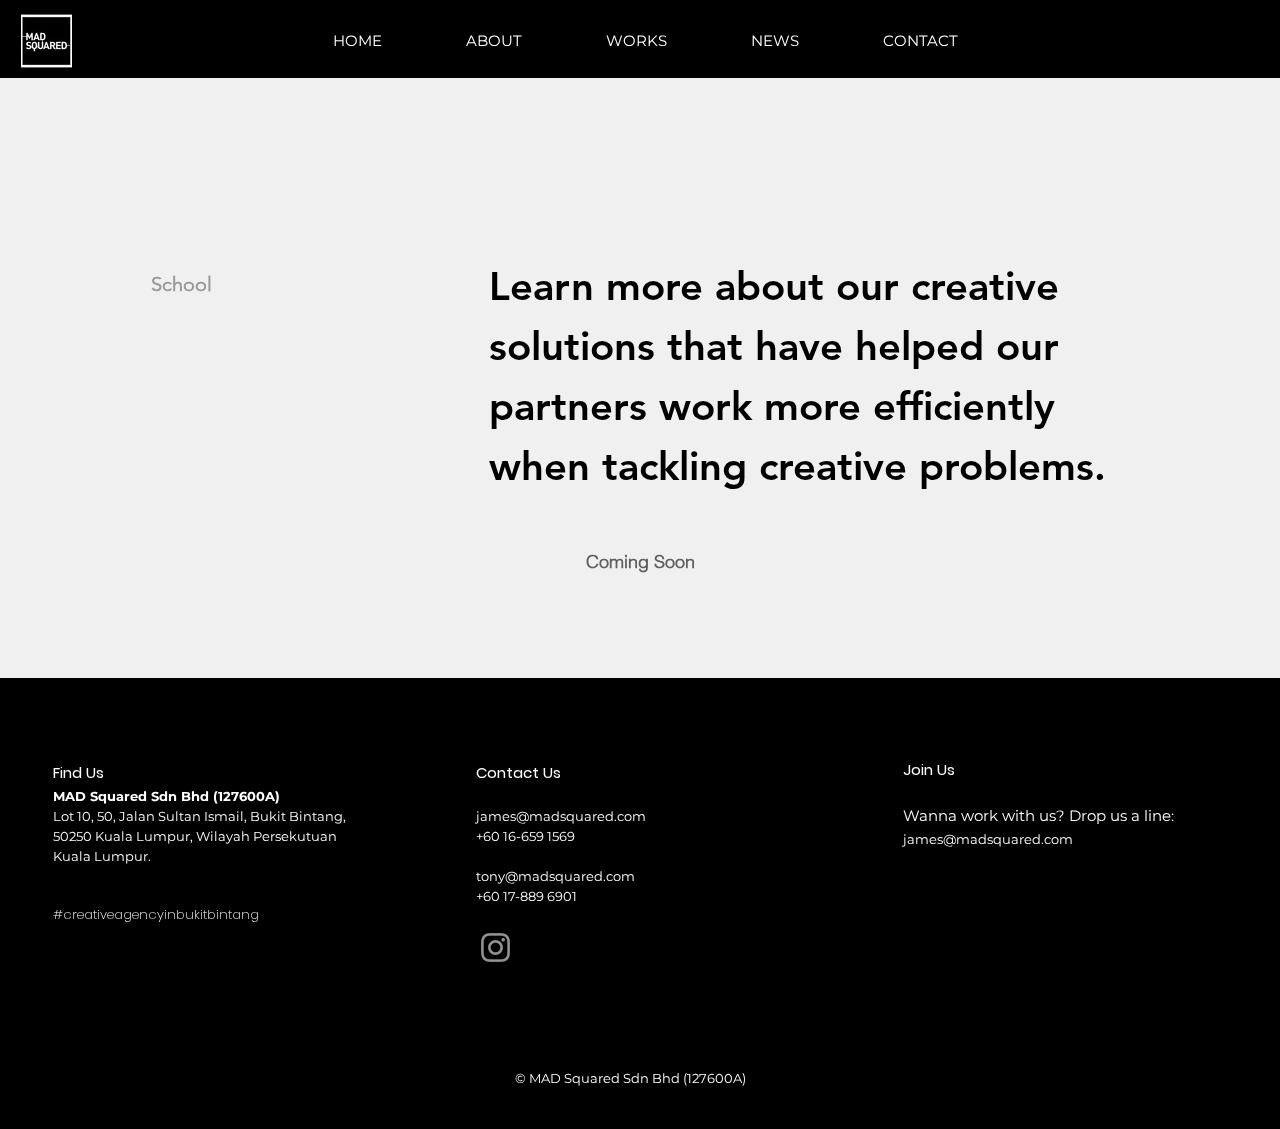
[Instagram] (495, 947)
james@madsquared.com (561, 816)
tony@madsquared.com (555, 876)
